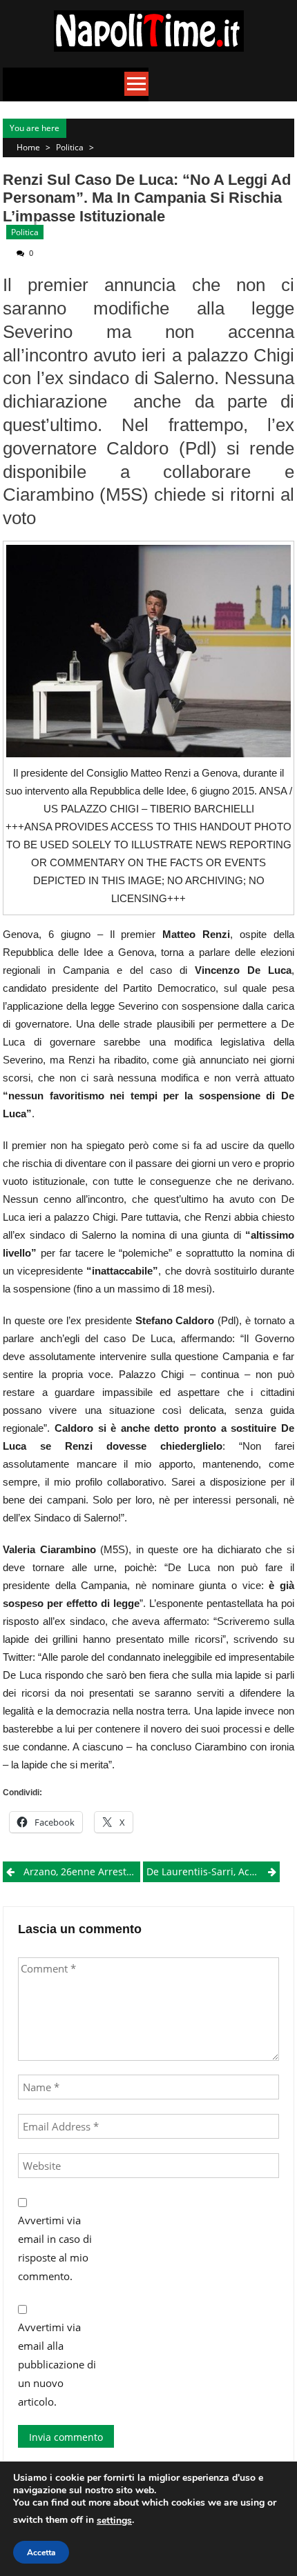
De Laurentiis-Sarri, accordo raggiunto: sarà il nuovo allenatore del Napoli (213, 1871)
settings (114, 2520)
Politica (70, 147)
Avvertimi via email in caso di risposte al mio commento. (55, 2248)
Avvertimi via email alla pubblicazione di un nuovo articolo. (57, 2364)
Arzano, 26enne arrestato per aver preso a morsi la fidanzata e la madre (82, 1871)
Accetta (41, 2553)
